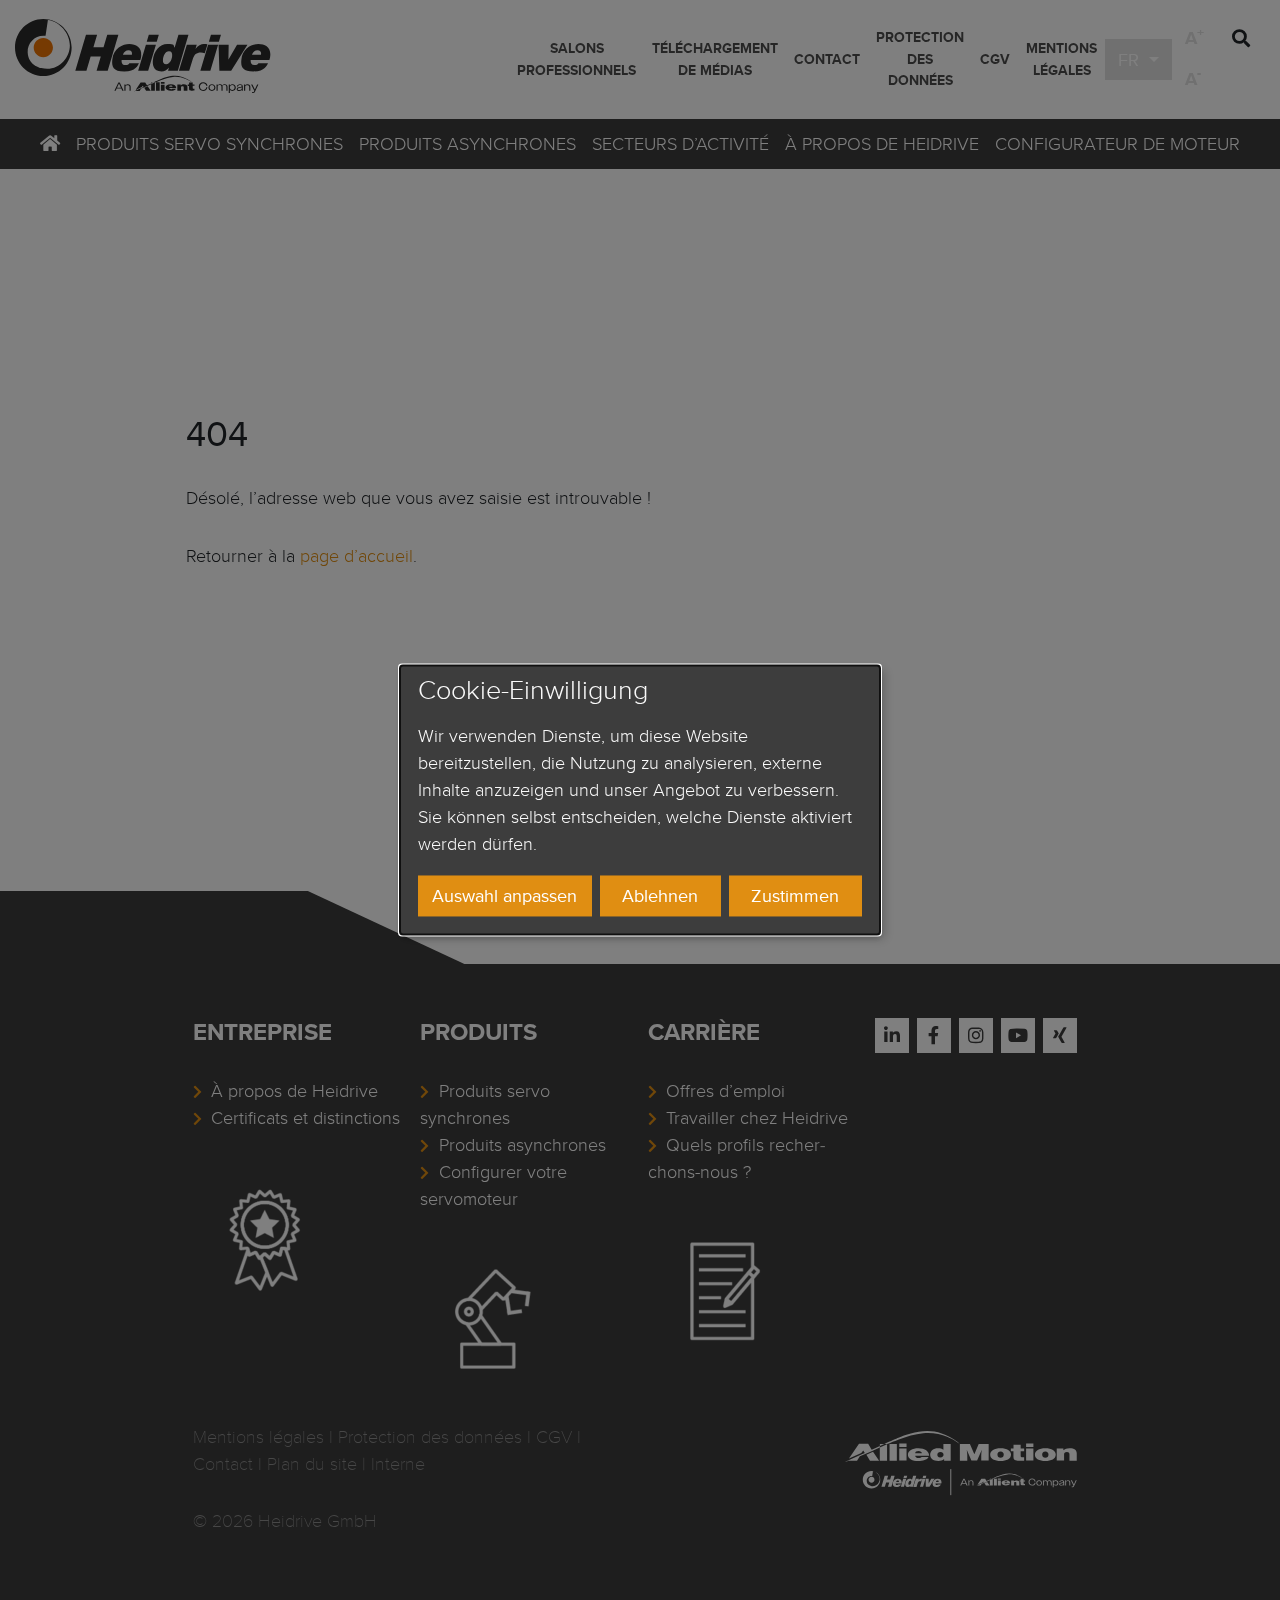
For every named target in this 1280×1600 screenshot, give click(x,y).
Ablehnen (660, 895)
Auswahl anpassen (504, 895)
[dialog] (640, 799)
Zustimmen (795, 895)
